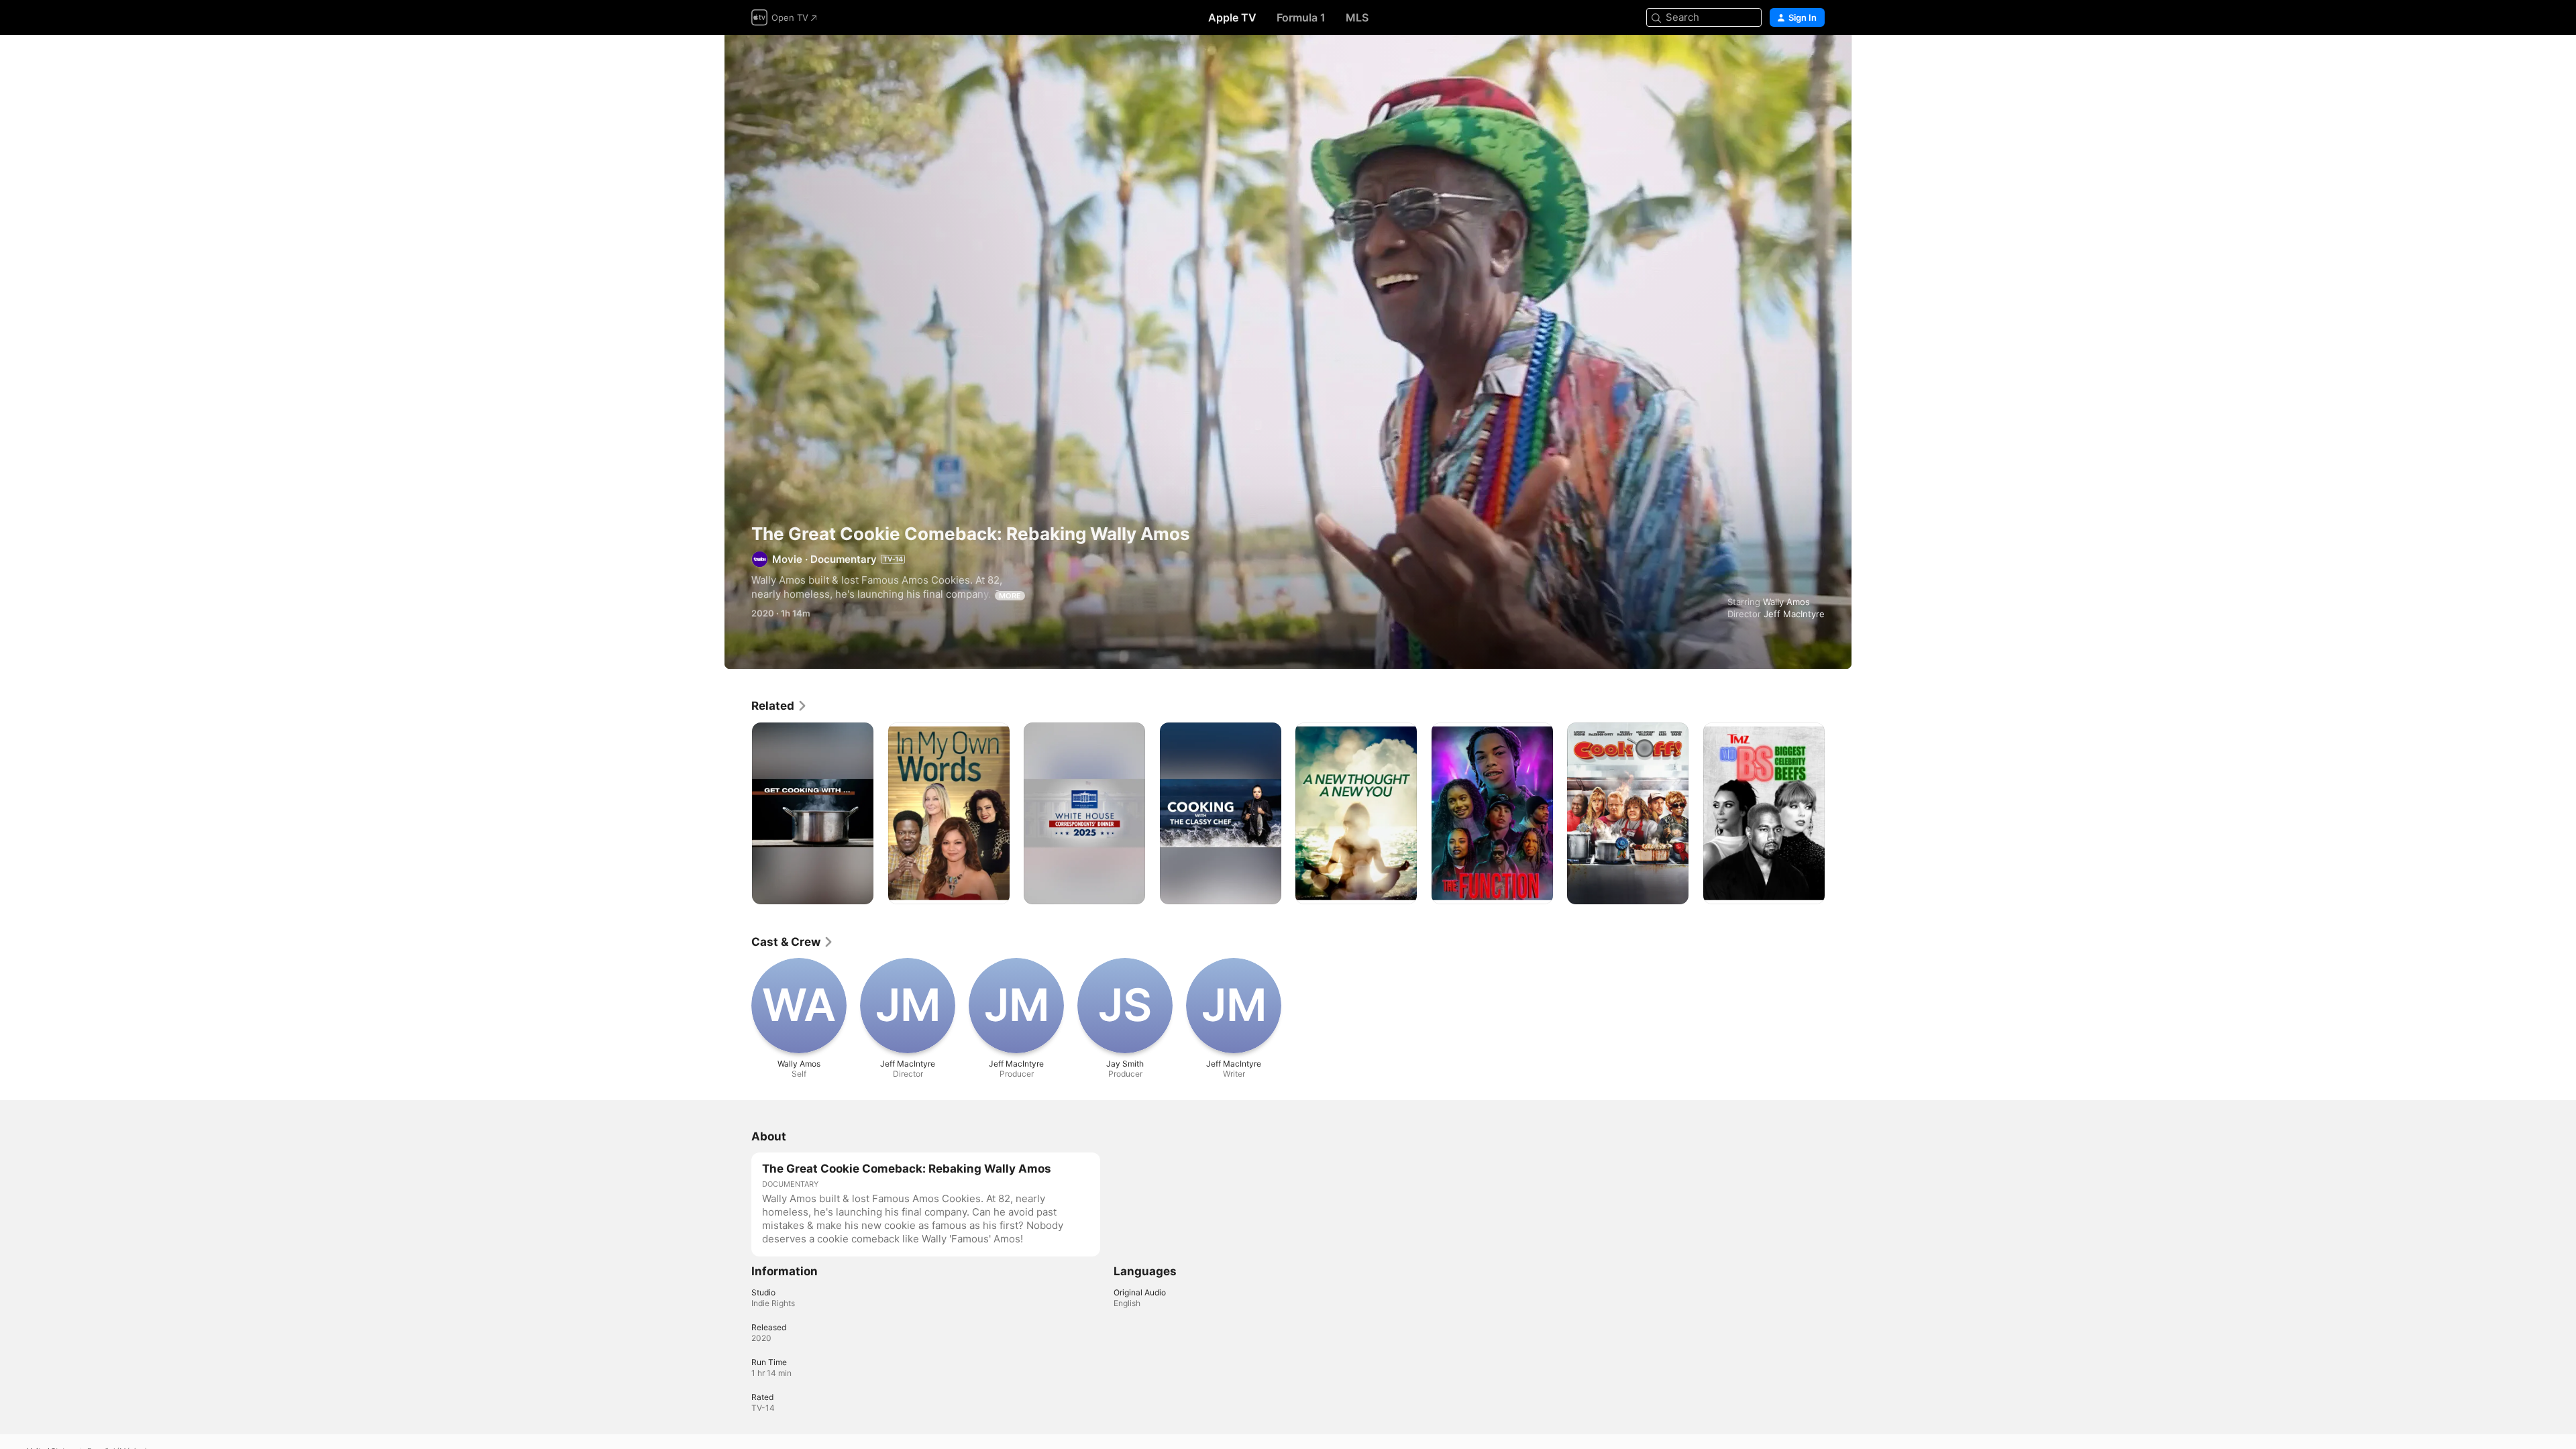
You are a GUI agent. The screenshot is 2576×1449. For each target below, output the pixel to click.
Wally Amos (1786, 602)
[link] (780, 706)
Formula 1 (1301, 17)
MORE (1010, 596)
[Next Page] (1838, 813)
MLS (1357, 17)
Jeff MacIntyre (1794, 614)
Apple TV (1232, 17)
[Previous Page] (738, 813)
